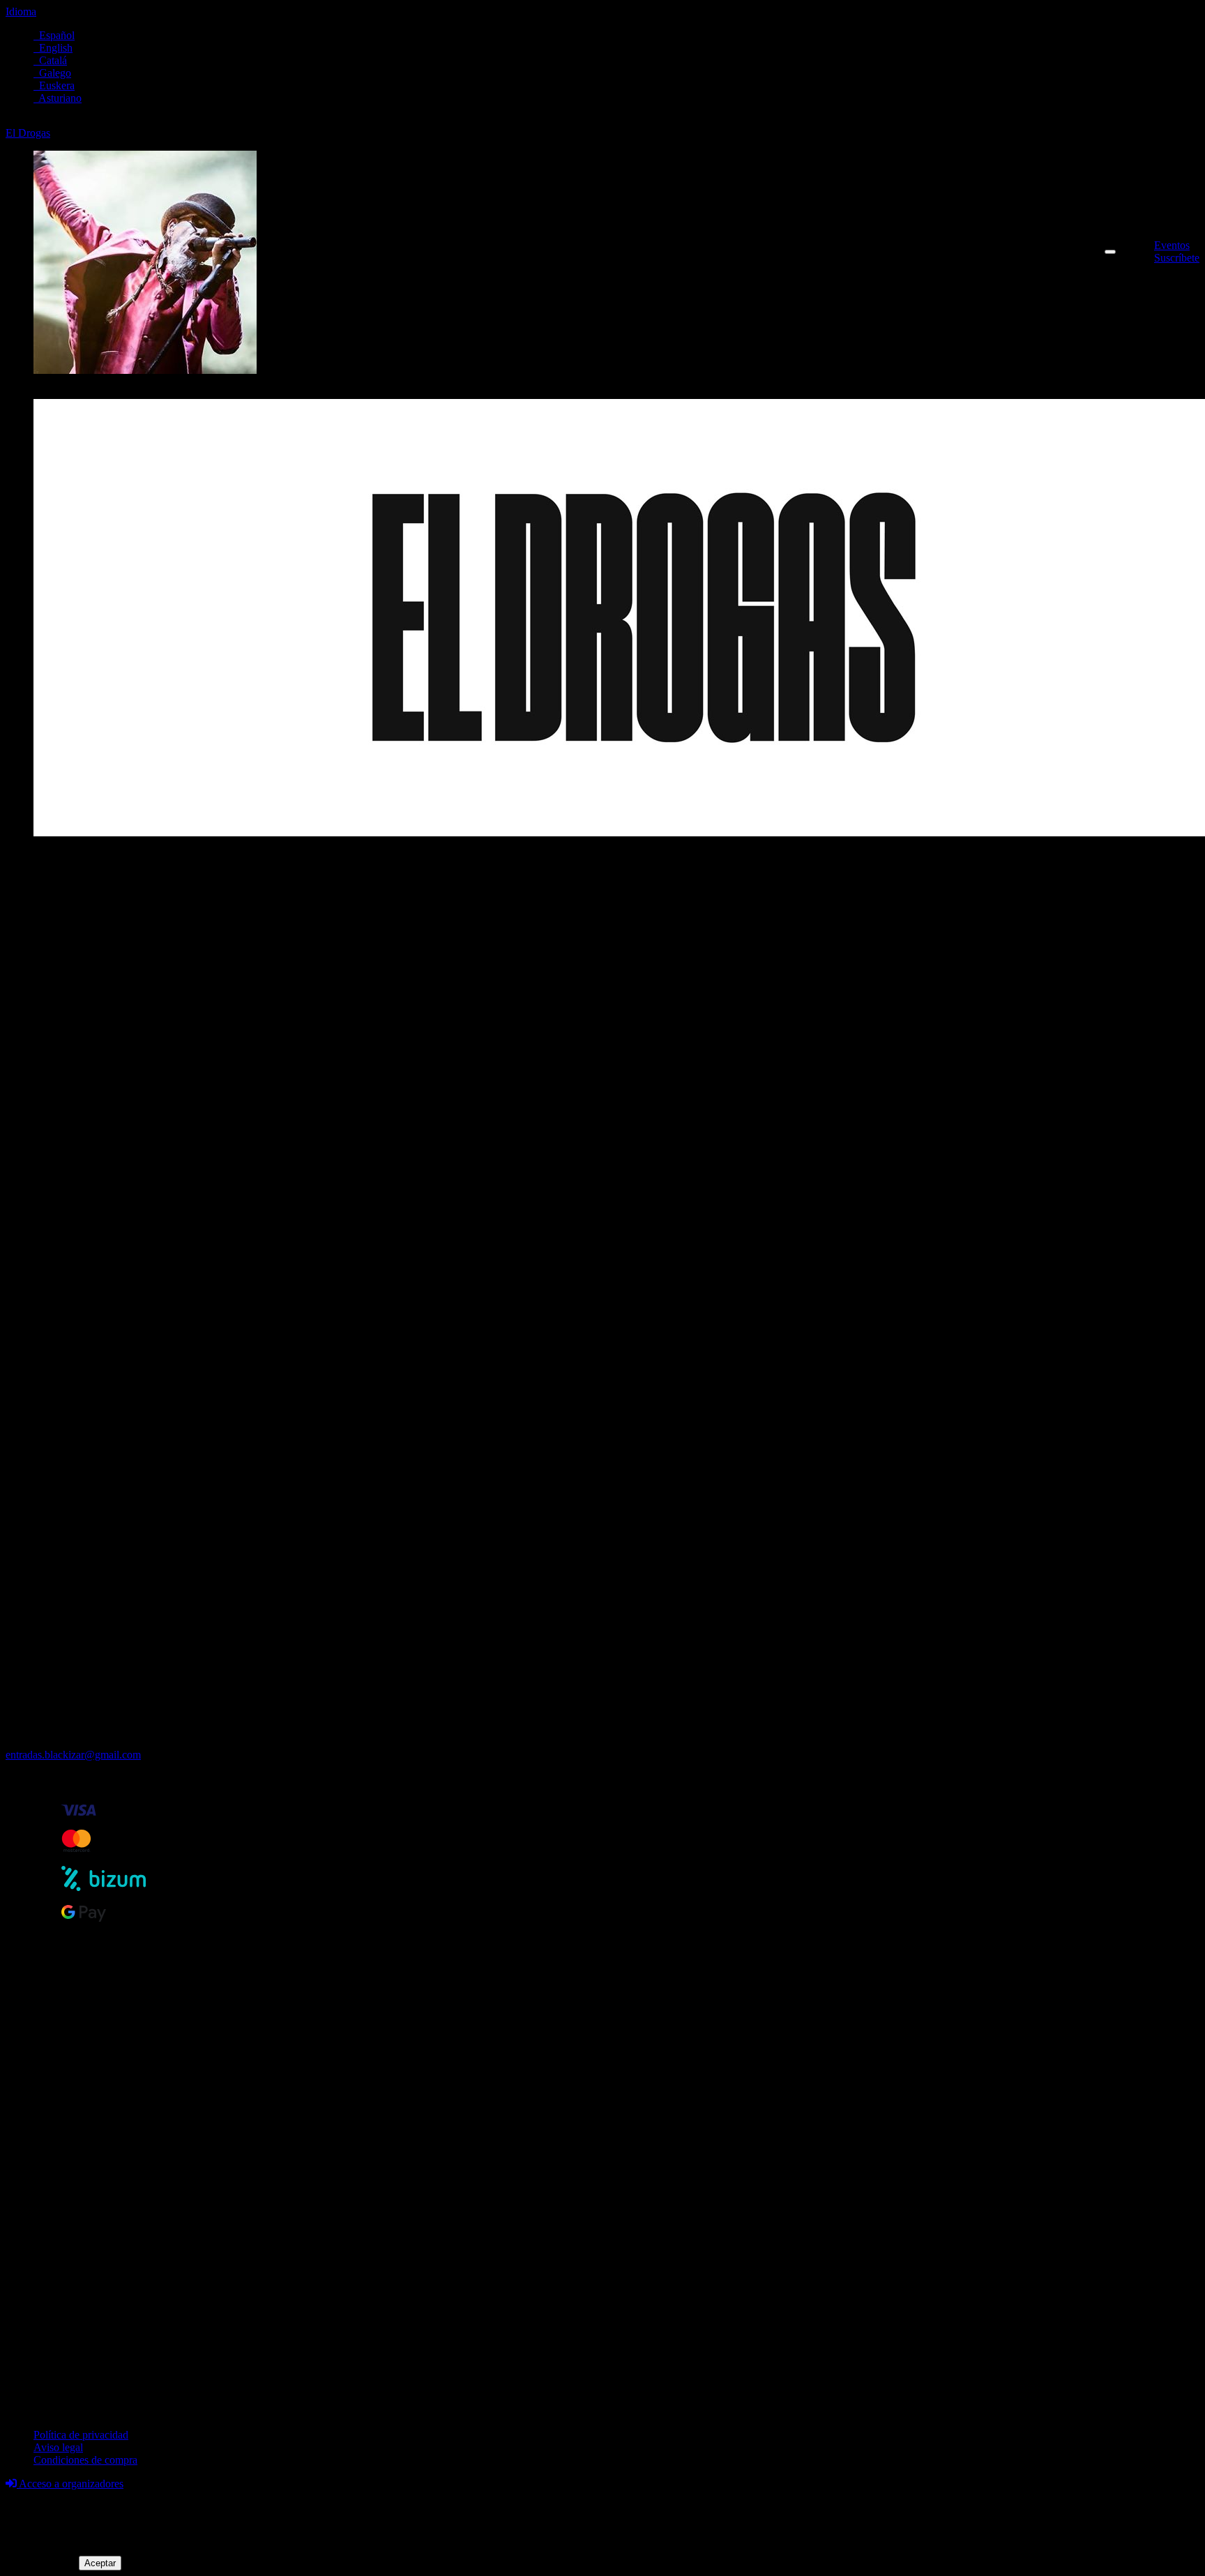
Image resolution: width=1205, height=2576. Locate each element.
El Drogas (28, 133)
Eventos (1172, 245)
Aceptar (100, 2563)
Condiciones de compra (85, 2460)
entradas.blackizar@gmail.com (73, 1755)
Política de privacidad (81, 2435)
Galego (52, 73)
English (53, 48)
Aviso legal (58, 2447)
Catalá (50, 60)
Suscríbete (1177, 258)
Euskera (54, 85)
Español (54, 35)
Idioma (21, 12)
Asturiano (58, 98)
